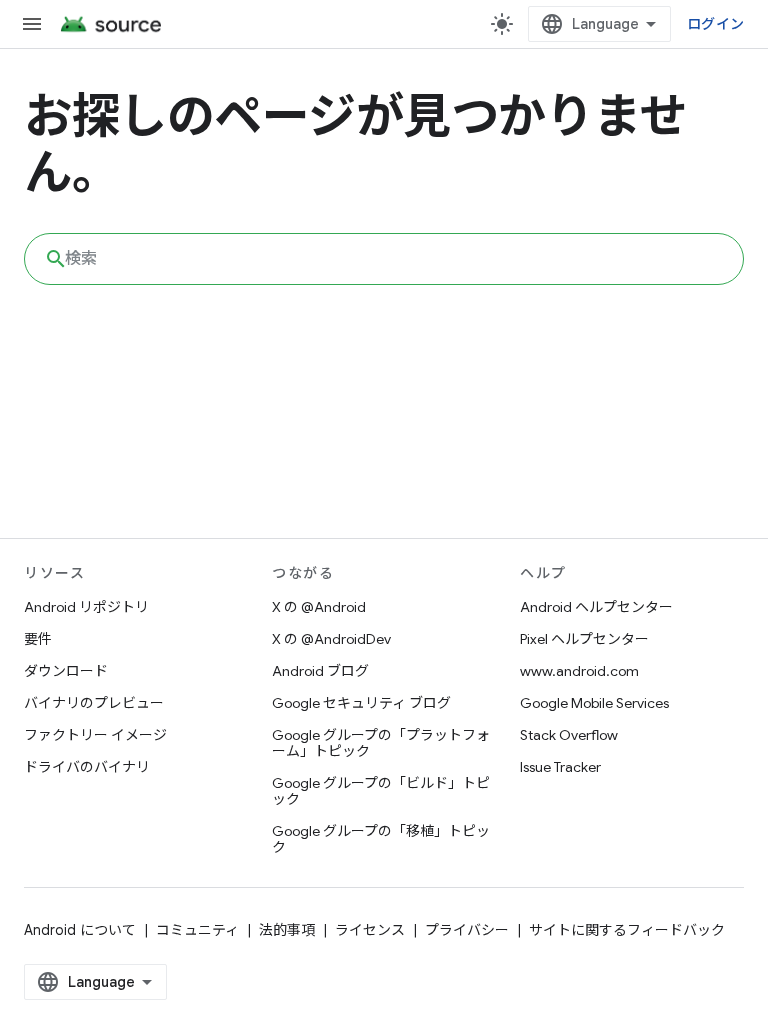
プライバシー (467, 930)
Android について (80, 930)
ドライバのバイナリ (87, 767)
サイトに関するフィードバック (627, 930)
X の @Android (319, 607)
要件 (38, 639)
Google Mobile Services (594, 703)
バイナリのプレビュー (94, 703)
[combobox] (384, 259)
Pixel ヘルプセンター (584, 639)
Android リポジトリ (86, 607)
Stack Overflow (569, 735)
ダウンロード (66, 671)
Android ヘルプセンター (596, 607)
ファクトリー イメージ (95, 735)
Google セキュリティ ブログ (361, 703)
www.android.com (579, 671)
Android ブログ (320, 671)
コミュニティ (197, 930)
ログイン (715, 24)
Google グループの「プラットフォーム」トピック (381, 743)
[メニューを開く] (32, 24)
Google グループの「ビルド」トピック (381, 791)
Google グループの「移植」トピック (381, 839)
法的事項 (287, 930)
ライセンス (370, 930)
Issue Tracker (560, 767)
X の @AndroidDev (331, 639)
